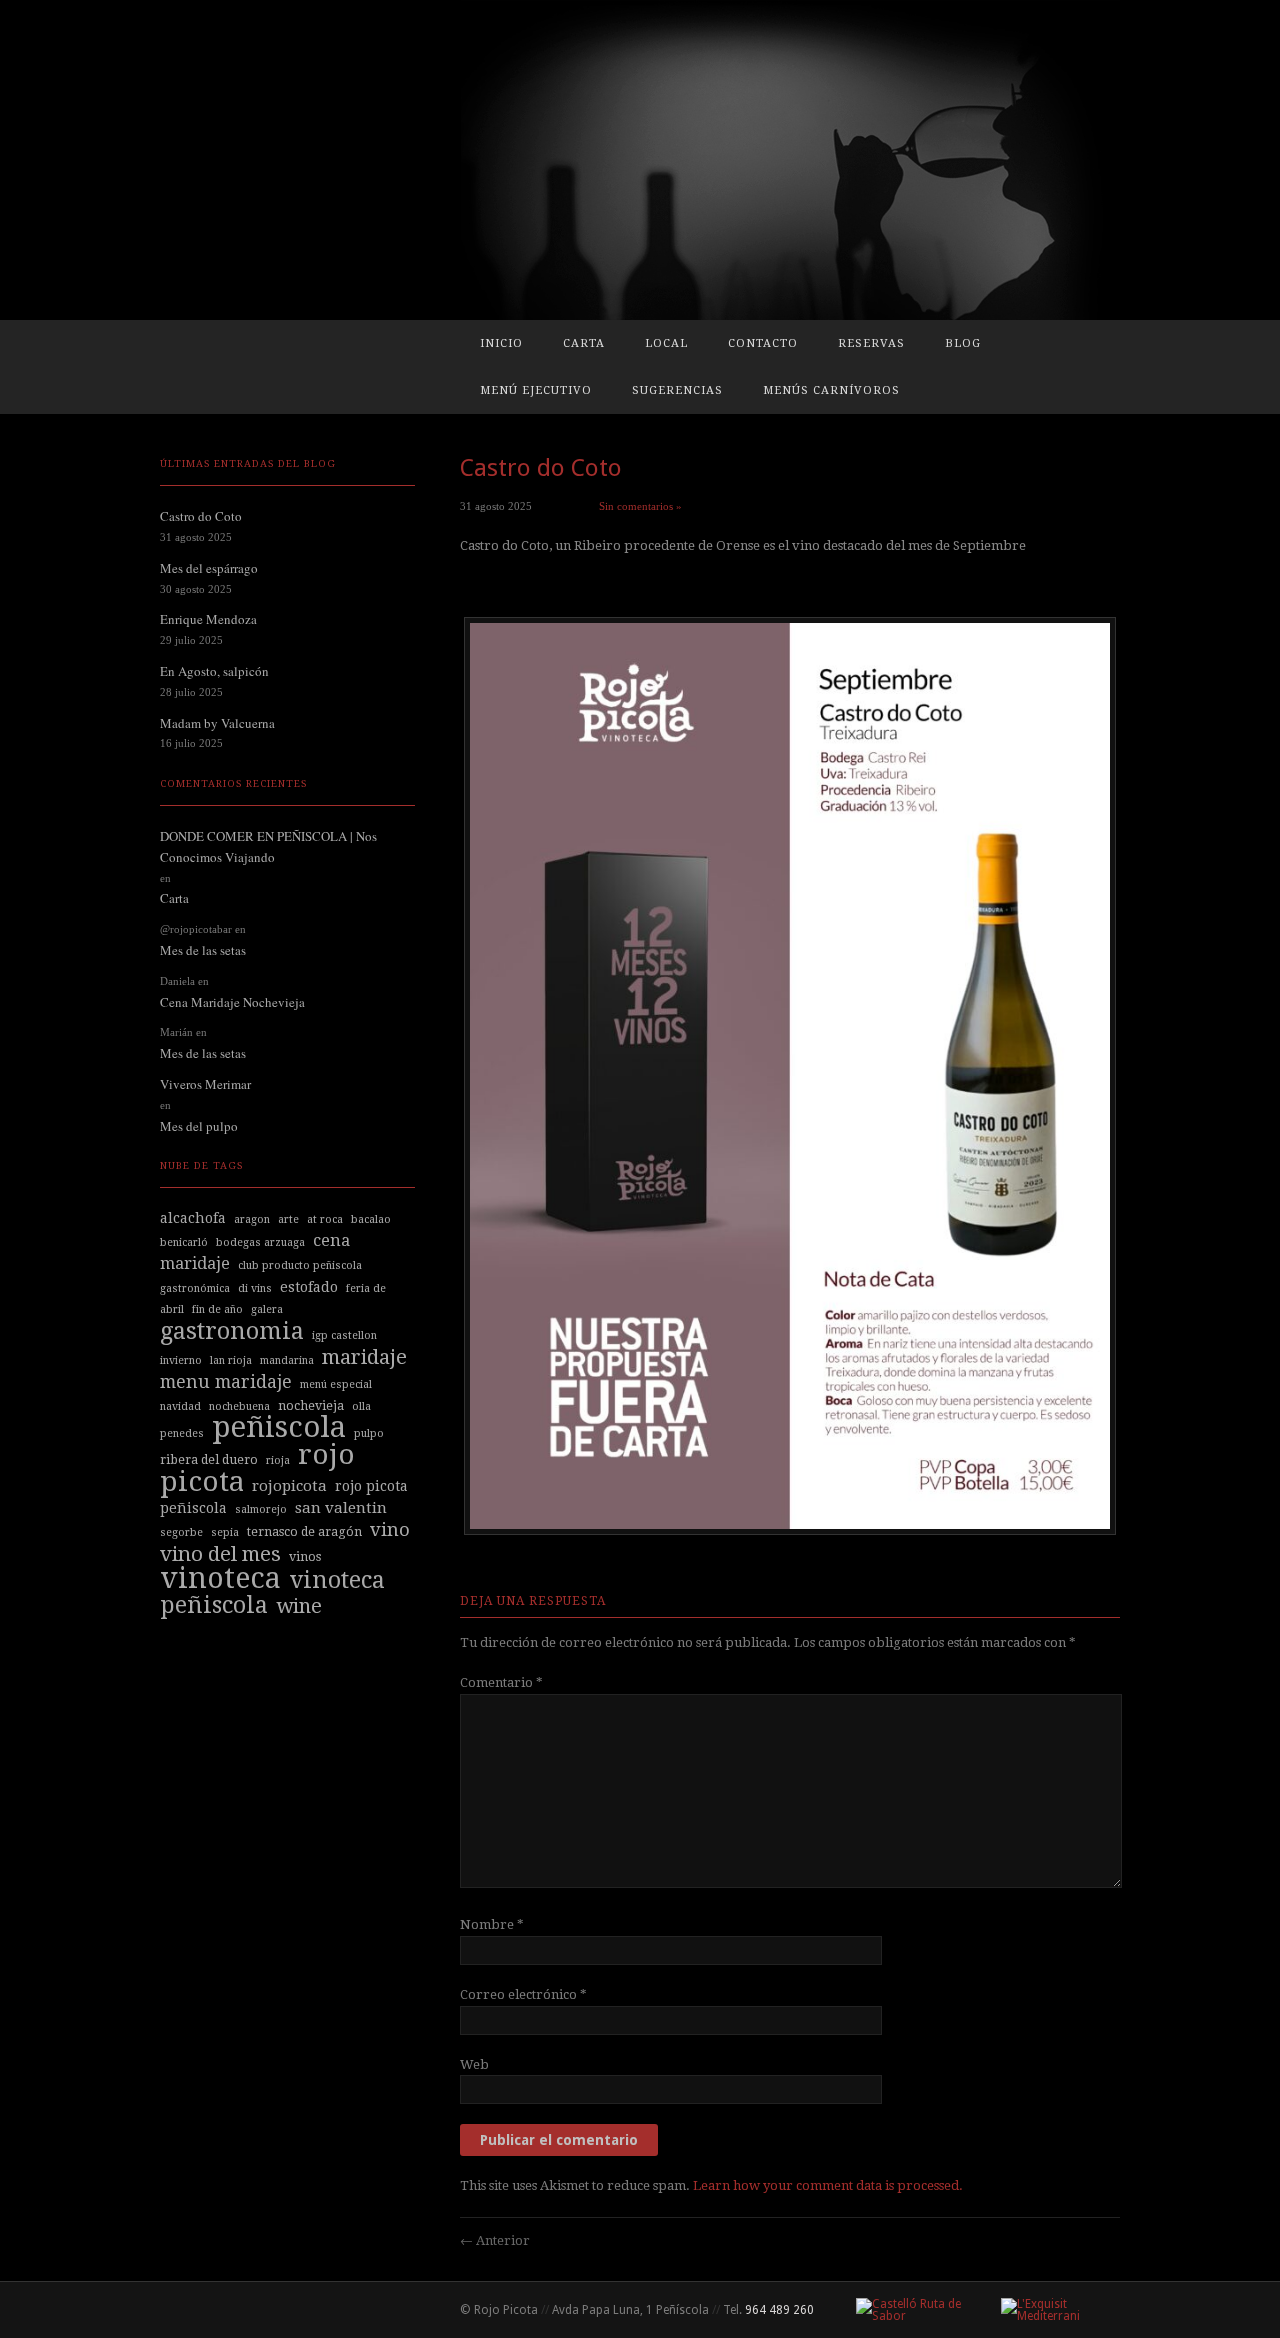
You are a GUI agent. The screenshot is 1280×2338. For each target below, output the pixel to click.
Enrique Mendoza (208, 619)
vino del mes (220, 1554)
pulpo (369, 1433)
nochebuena (239, 1406)
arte (288, 1219)
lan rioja (231, 1360)
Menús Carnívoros (831, 390)
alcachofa (193, 1218)
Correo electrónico (523, 1994)
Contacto (763, 343)
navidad (180, 1406)
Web (474, 2064)
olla (361, 1406)
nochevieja (311, 1405)
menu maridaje (226, 1381)
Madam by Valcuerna (217, 723)
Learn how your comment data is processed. (828, 2185)
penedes (182, 1433)
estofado (309, 1287)
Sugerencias (677, 390)
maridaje (364, 1357)
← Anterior (495, 2240)
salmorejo (261, 1509)
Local (666, 343)
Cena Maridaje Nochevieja (232, 1002)
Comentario (501, 1682)
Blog (963, 343)
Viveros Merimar (205, 1084)
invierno (181, 1360)
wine (299, 1606)
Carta (584, 343)
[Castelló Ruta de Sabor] (912, 2310)
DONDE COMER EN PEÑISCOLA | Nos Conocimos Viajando (268, 846)
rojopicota (289, 1486)
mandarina (287, 1360)
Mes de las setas (203, 950)
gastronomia (232, 1331)
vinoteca (220, 1578)
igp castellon (344, 1335)
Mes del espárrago (209, 568)
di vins (255, 1288)
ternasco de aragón (304, 1531)
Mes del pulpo (199, 1126)
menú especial (336, 1384)
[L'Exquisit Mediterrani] (1052, 2310)
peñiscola (279, 1427)
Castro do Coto (201, 516)
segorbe (181, 1532)
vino (390, 1529)
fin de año (217, 1309)
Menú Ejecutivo (536, 390)
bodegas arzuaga (260, 1242)
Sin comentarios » (640, 506)
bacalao (371, 1219)
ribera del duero (209, 1459)
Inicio (501, 343)
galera (267, 1309)
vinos (305, 1556)
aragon (252, 1219)
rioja (278, 1460)
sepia (225, 1532)
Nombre (492, 1924)
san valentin (341, 1508)
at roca (325, 1219)
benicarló (184, 1242)
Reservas (871, 343)
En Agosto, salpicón (214, 671)
